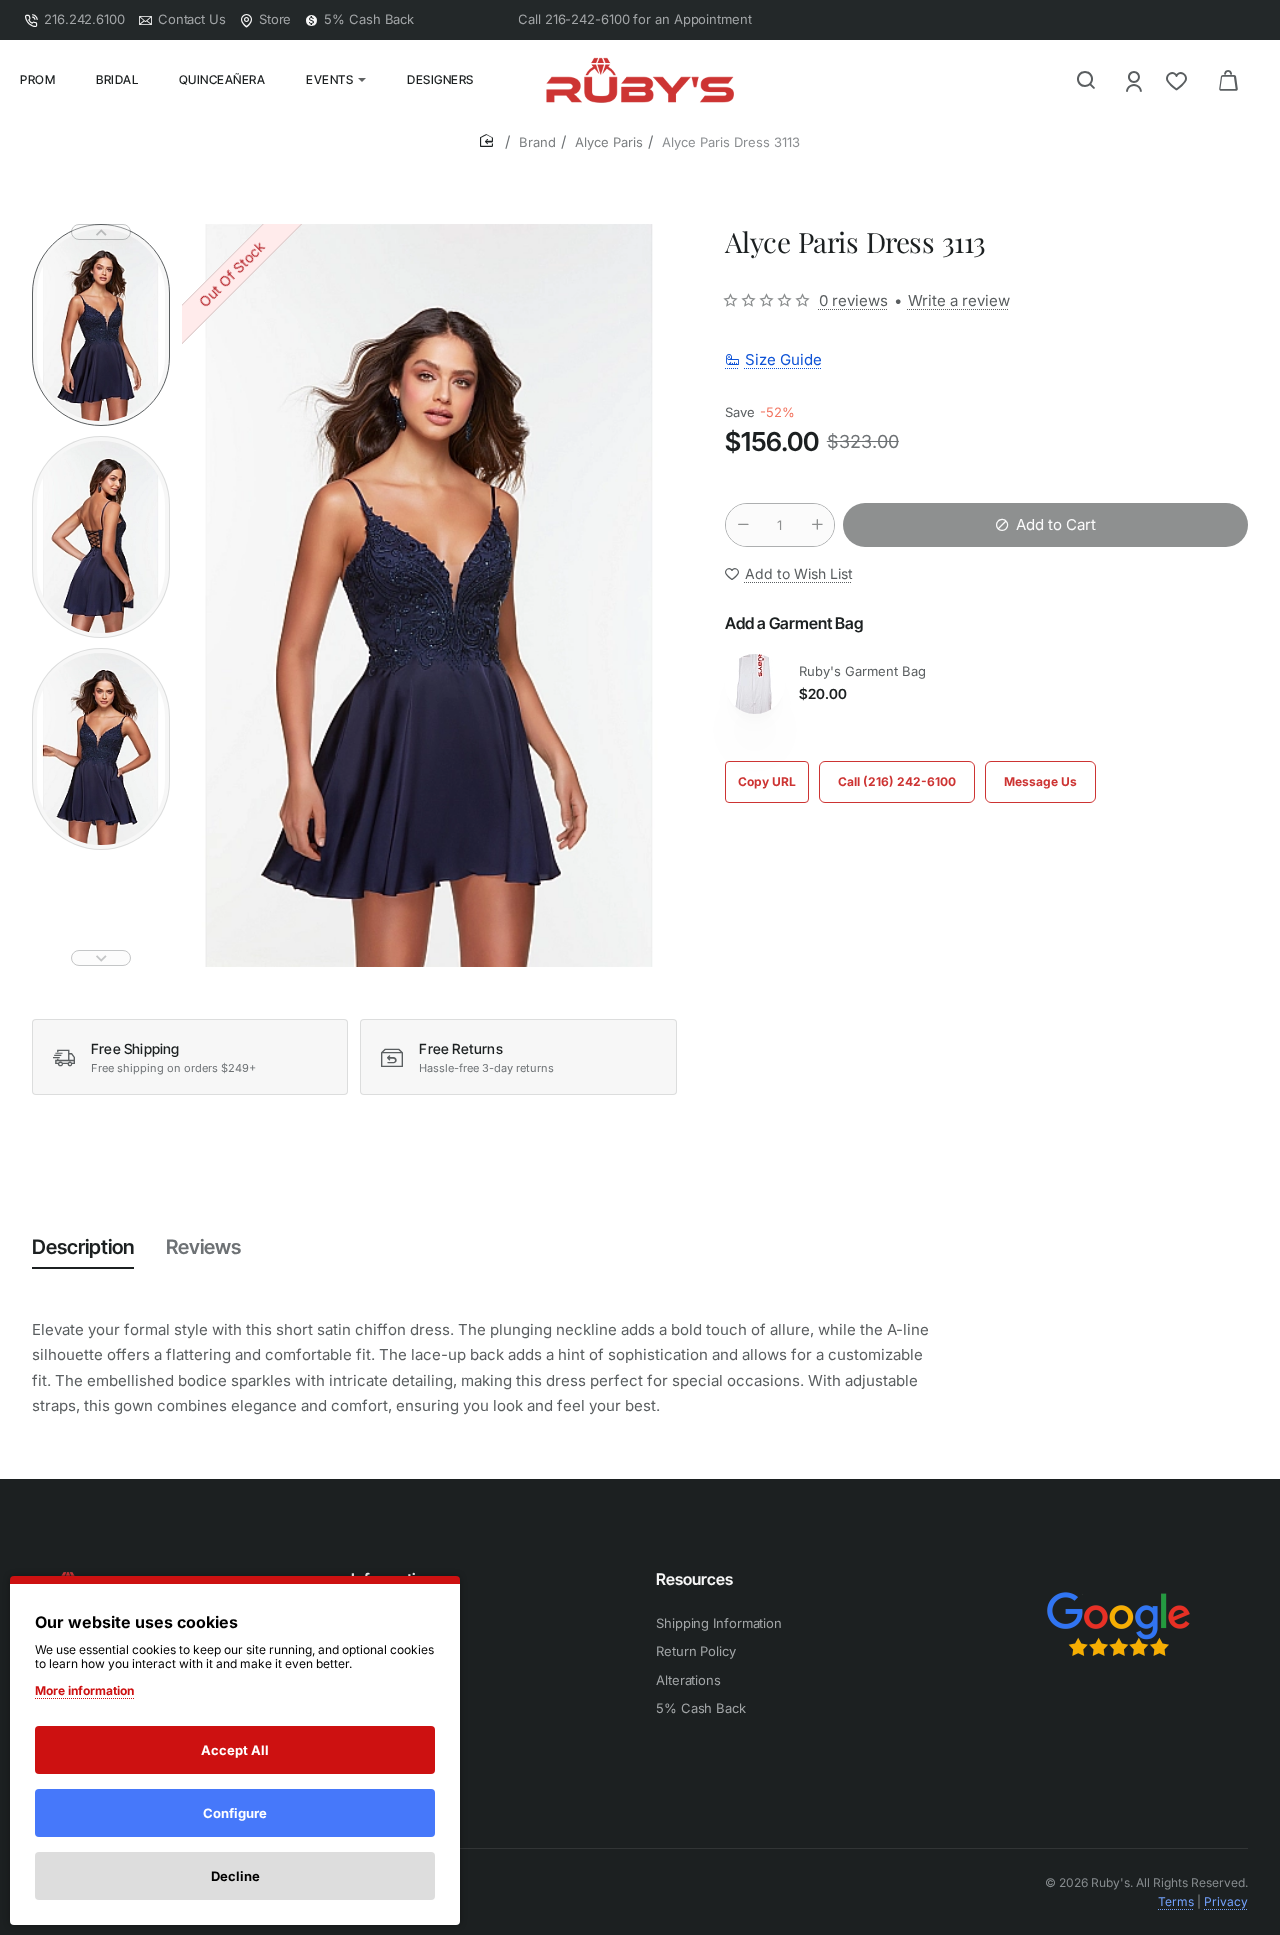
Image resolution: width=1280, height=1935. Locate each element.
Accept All (235, 1750)
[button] (101, 232)
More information (84, 1690)
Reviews (203, 1247)
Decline (235, 1876)
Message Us (1040, 781)
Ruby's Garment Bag (862, 672)
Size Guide (783, 359)
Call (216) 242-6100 (897, 781)
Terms (1176, 1901)
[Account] (1135, 80)
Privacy (1226, 1901)
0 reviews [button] (853, 300)
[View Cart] (1228, 80)
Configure (235, 1813)
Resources (694, 1579)
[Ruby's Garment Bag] (755, 684)
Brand (537, 142)
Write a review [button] (959, 300)
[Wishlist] (1178, 80)
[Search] (1086, 80)
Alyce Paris (609, 142)
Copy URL (767, 781)
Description (83, 1247)
